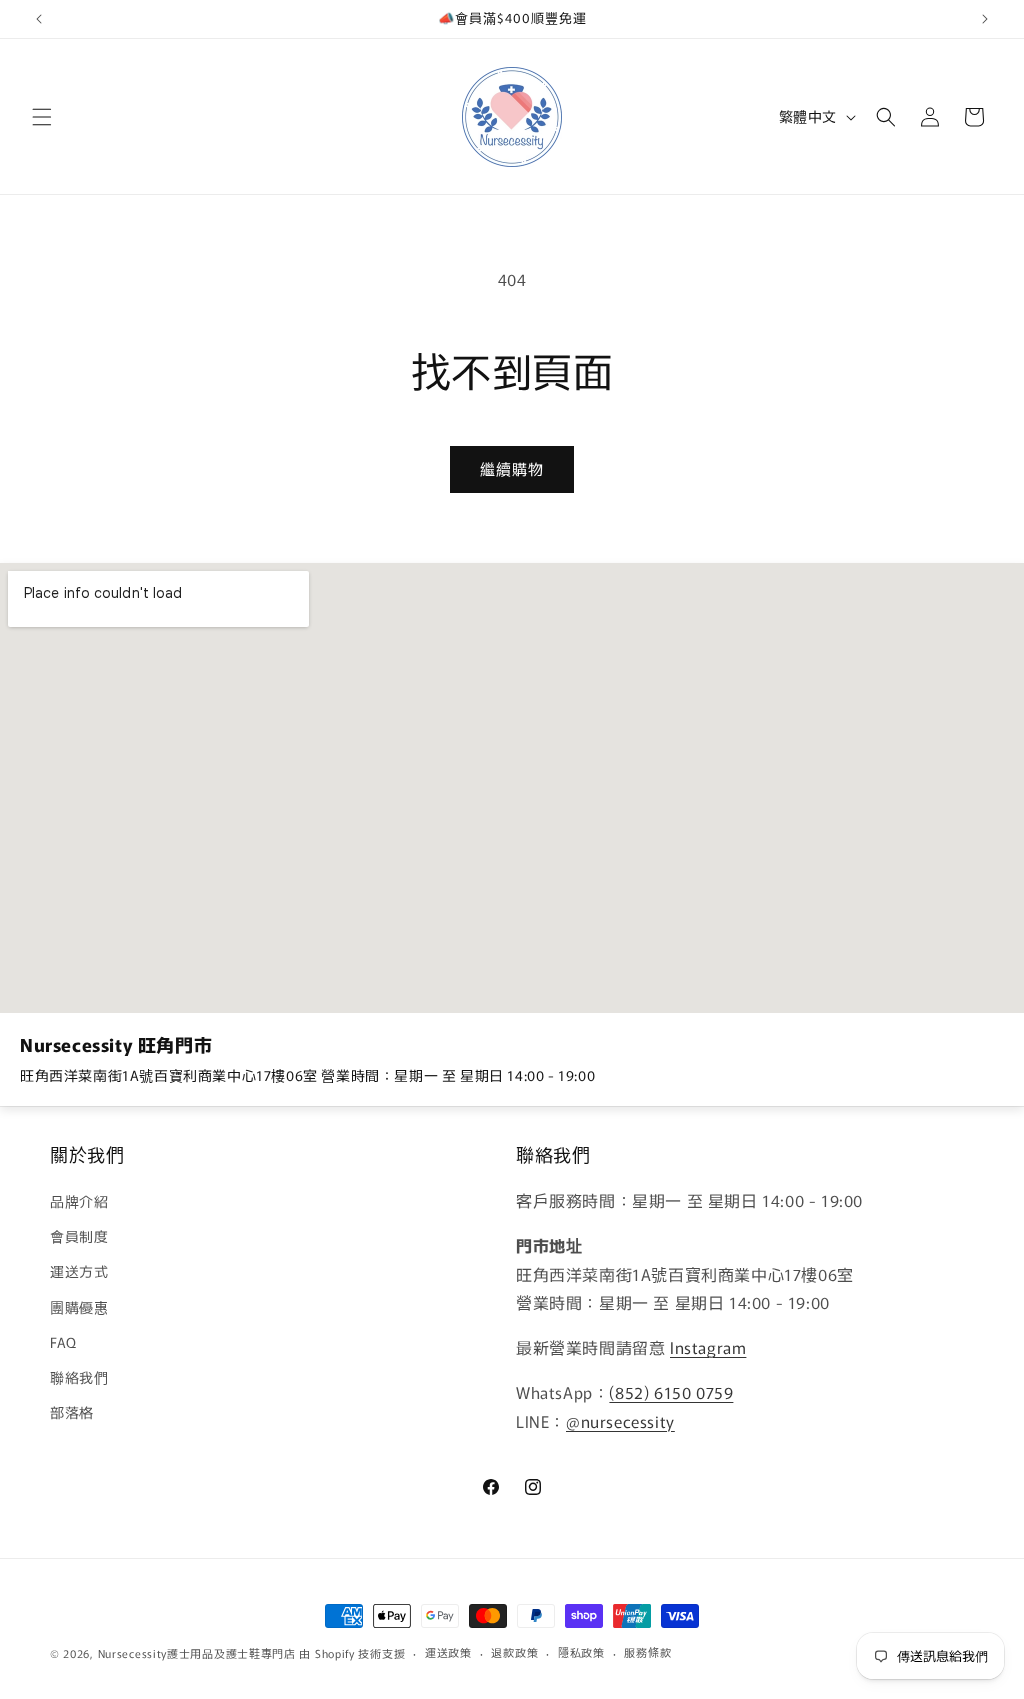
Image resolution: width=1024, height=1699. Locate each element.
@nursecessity (620, 1421)
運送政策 (448, 1652)
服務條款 (647, 1652)
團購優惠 (79, 1307)
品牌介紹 (79, 1201)
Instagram (708, 1347)
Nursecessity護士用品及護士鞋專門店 (197, 1653)
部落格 (72, 1412)
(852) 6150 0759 (671, 1392)
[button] (42, 117)
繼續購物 (512, 468)
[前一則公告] (39, 19)
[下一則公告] (985, 19)
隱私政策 (581, 1652)
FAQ (63, 1342)
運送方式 (79, 1271)
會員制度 (79, 1236)
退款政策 (514, 1652)
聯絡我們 (79, 1377)
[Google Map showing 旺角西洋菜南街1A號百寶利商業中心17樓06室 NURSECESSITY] (512, 788)
